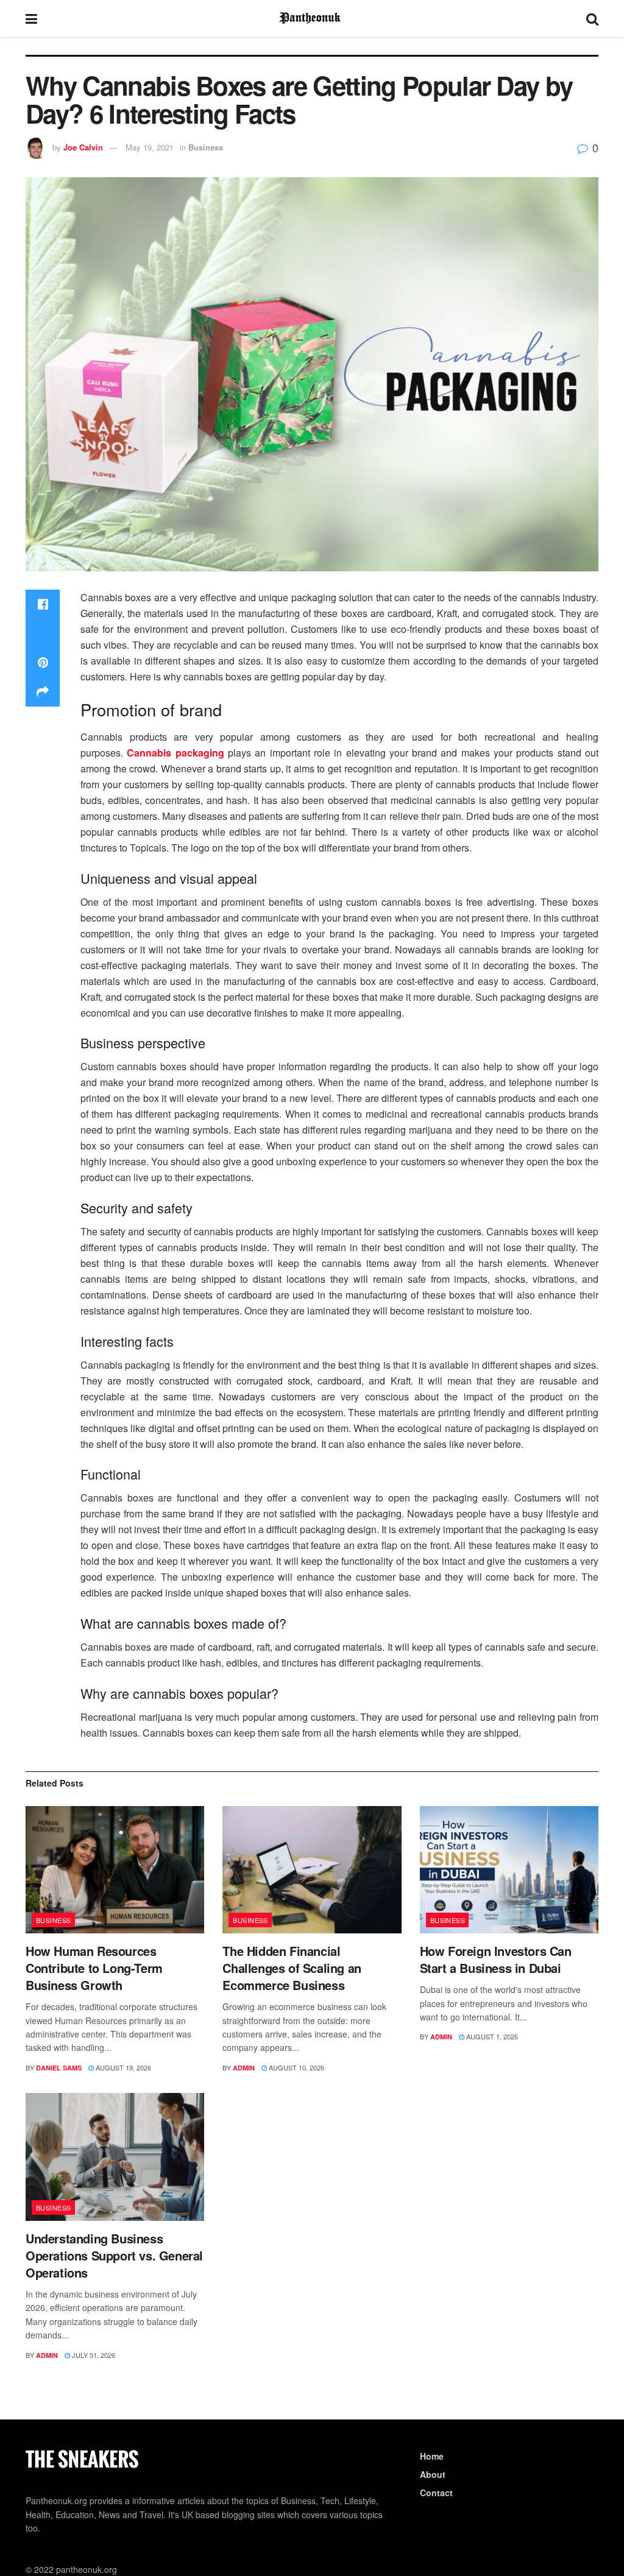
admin (244, 2068)
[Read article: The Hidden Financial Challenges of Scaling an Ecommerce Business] (312, 1870)
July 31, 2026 (93, 2355)
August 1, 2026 (491, 2036)
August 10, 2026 (296, 2067)
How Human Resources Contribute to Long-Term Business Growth (94, 1968)
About (433, 2474)
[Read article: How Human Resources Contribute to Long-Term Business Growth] (115, 1870)
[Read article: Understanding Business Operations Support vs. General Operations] (115, 2157)
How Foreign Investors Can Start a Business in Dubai (496, 1959)
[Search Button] (592, 18)
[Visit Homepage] (312, 18)
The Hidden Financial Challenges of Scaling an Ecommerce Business (292, 1968)
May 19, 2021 (150, 147)
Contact (436, 2493)
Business (206, 147)
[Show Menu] (31, 18)
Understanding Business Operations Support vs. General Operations (114, 2255)
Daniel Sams (59, 2068)
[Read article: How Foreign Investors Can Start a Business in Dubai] (509, 1870)
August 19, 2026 (122, 2067)
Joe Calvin (83, 147)
